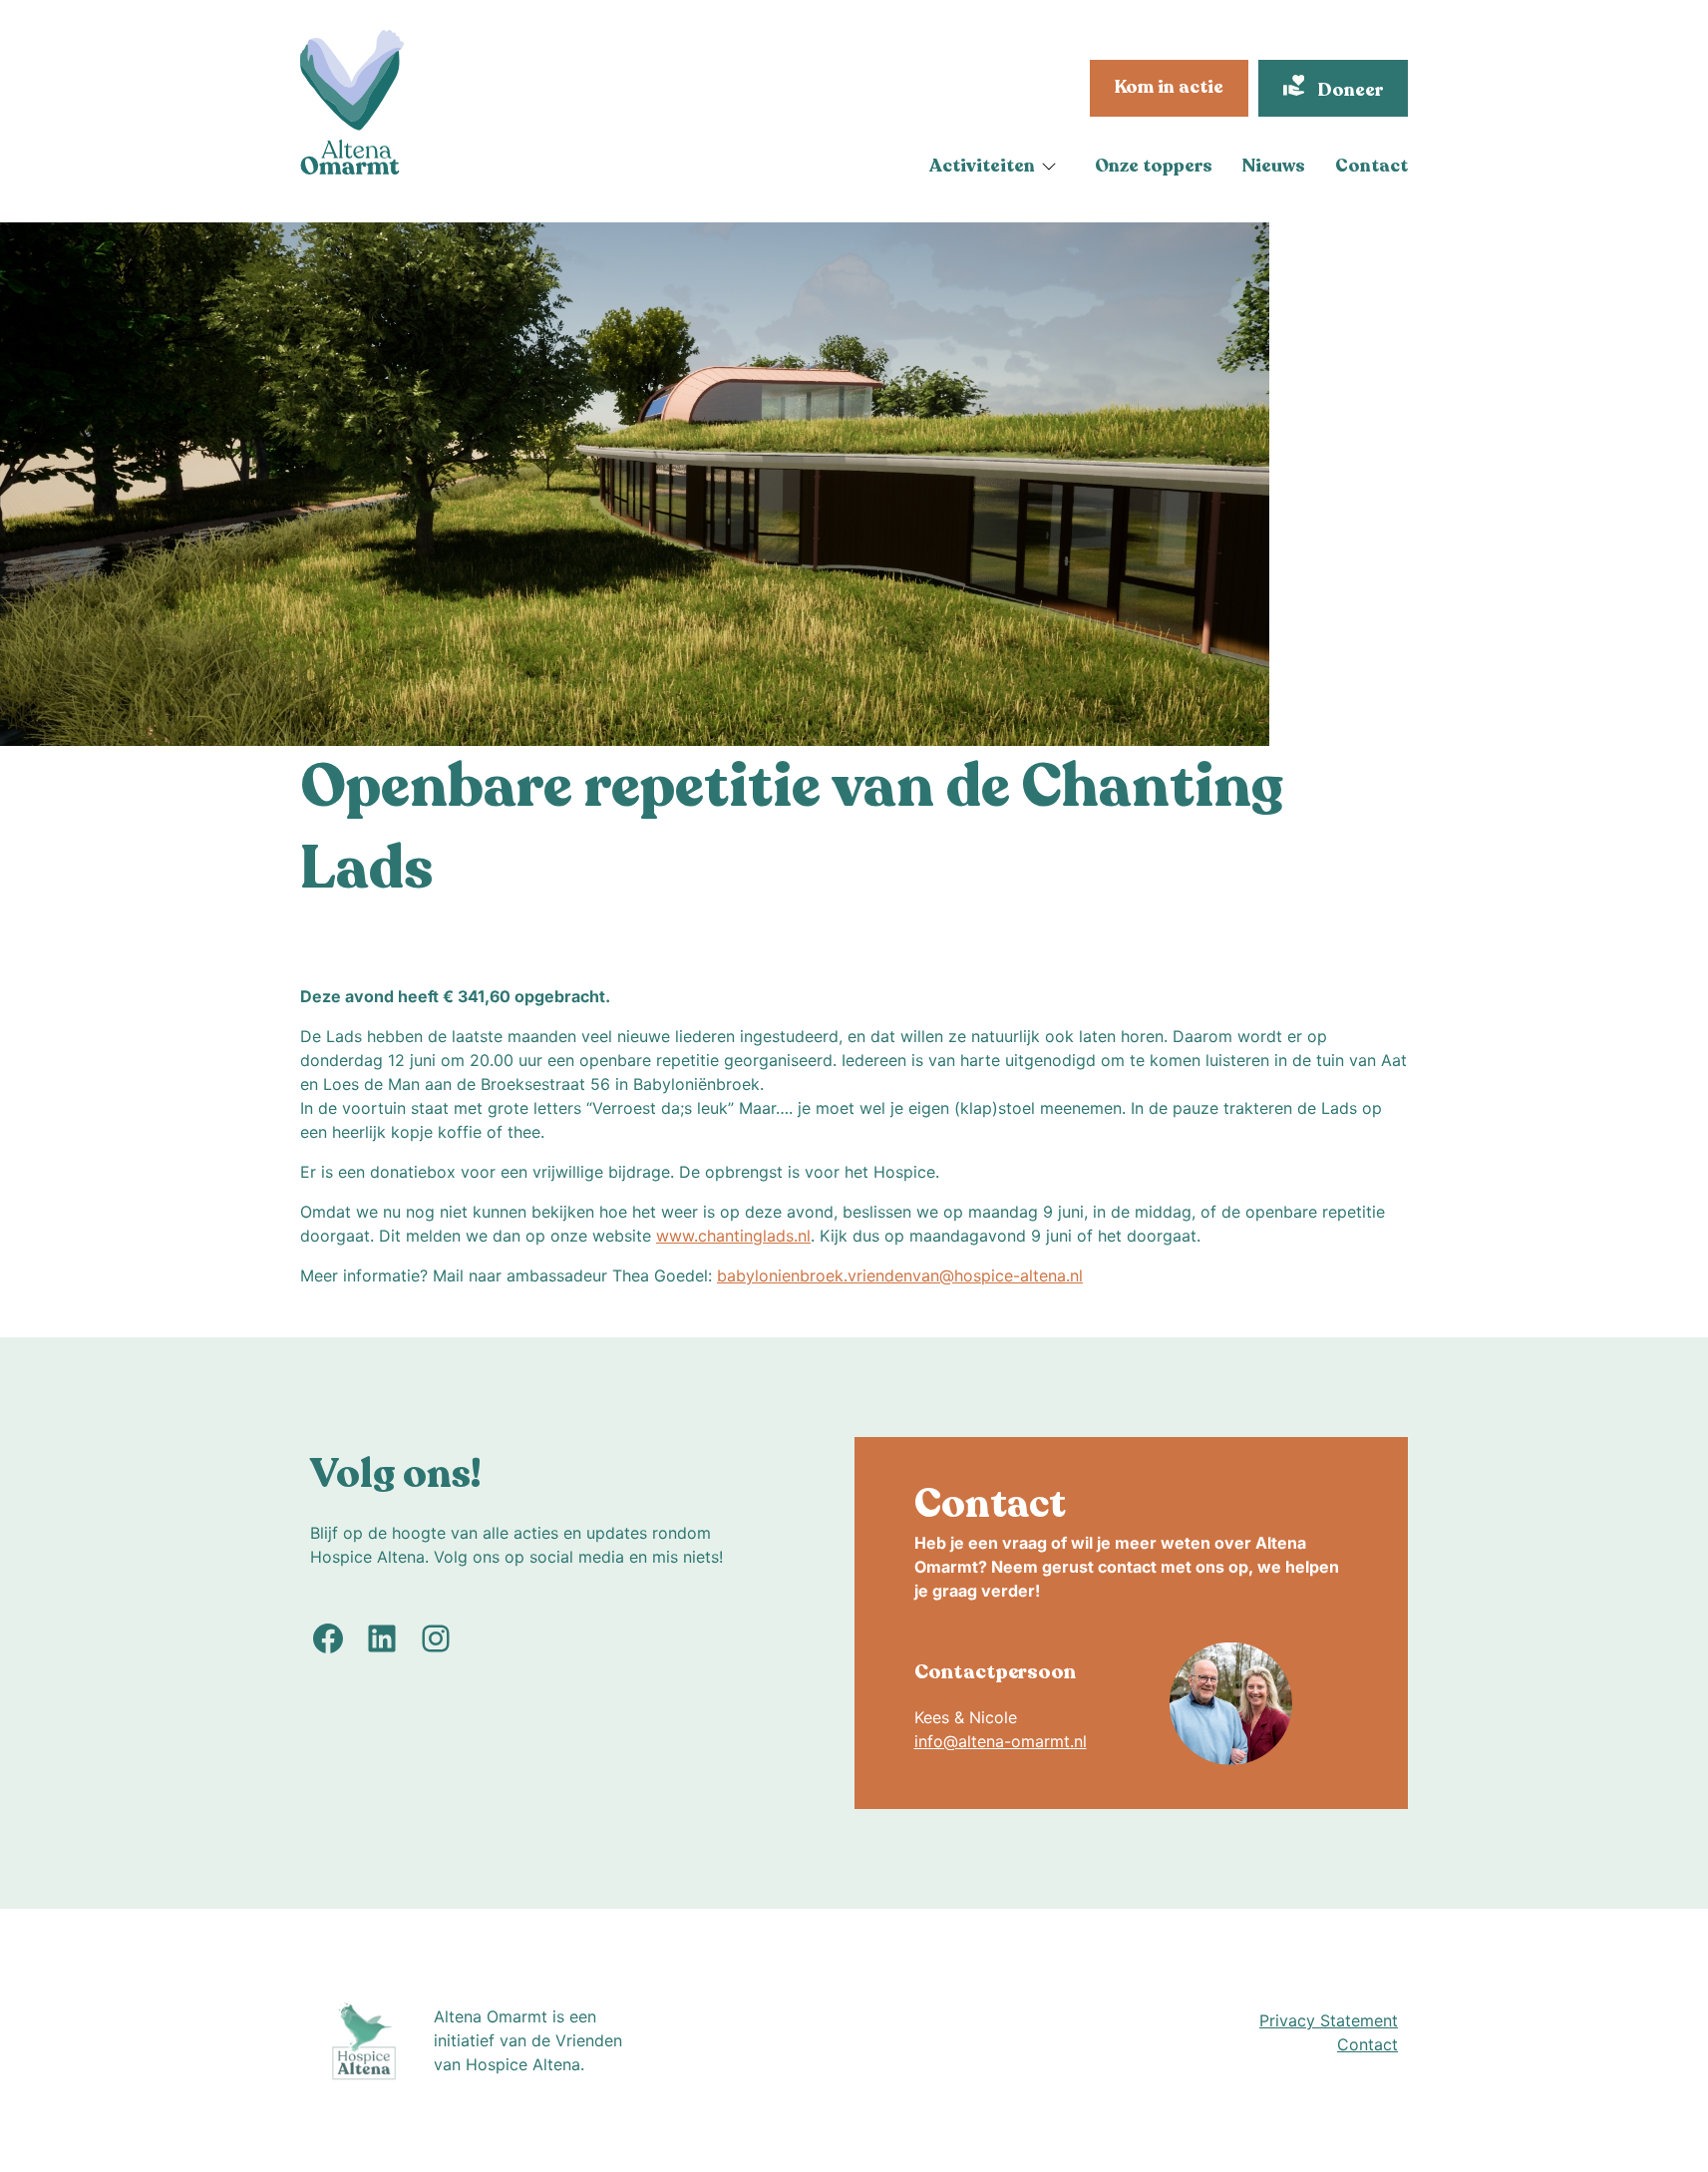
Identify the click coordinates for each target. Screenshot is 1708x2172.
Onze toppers (1154, 166)
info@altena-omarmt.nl (1001, 1741)
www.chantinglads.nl (733, 1236)
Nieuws (1274, 166)
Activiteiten (982, 166)
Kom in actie (1169, 87)
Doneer (1349, 90)
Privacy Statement (1329, 2020)
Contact (1371, 166)
